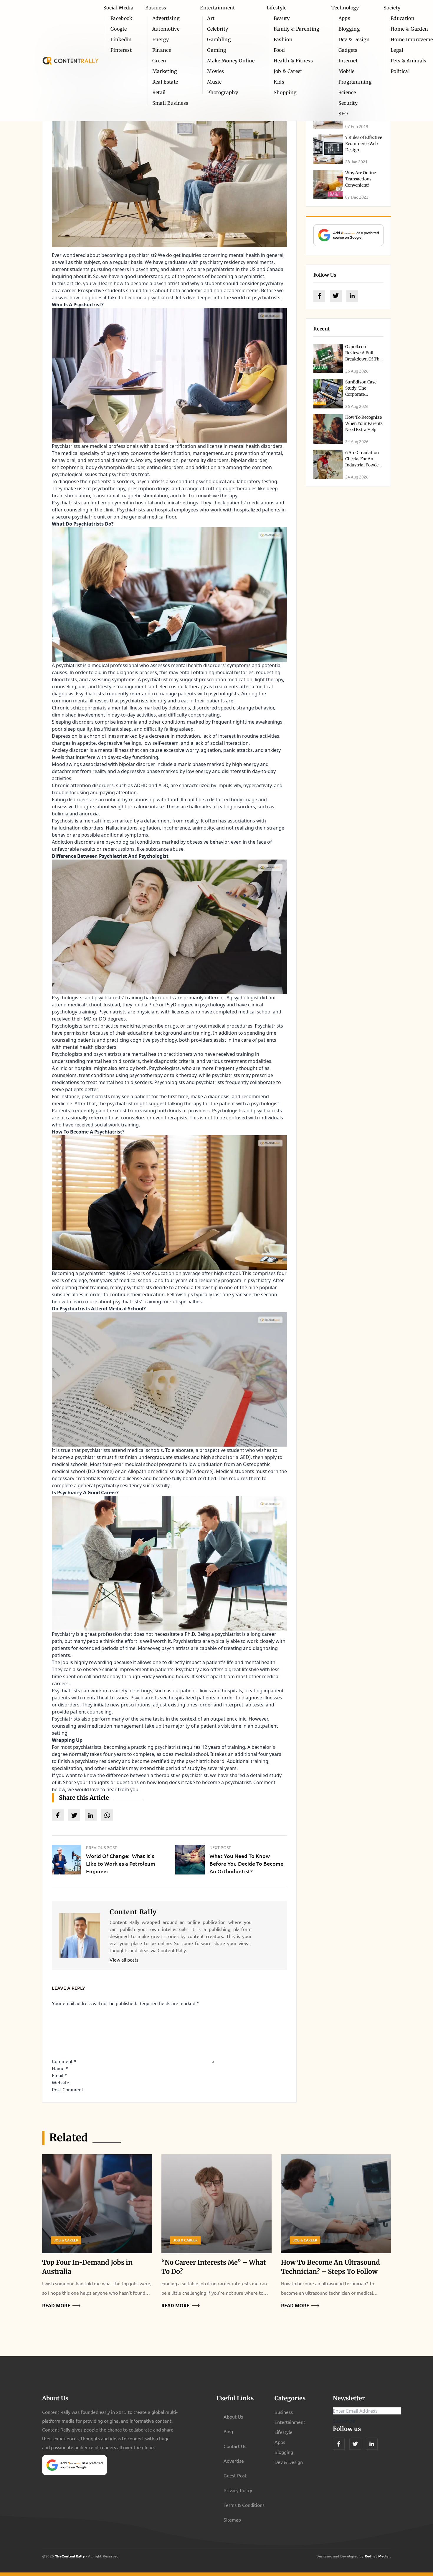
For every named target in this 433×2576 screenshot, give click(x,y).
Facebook (122, 18)
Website (61, 2082)
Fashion (283, 39)
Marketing (165, 71)
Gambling (219, 39)
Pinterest (121, 50)
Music (214, 82)
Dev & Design (354, 39)
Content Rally (133, 1912)
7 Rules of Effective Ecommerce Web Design (364, 144)
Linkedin (121, 39)
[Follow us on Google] (348, 235)
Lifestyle (277, 8)
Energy (161, 39)
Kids (279, 82)
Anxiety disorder (70, 750)
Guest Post (235, 2475)
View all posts (124, 1960)
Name (60, 2068)
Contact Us (235, 2446)
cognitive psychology (153, 1040)
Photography (223, 92)
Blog (228, 2431)
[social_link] (319, 296)
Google (119, 29)
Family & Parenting (297, 29)
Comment (64, 2061)
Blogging (349, 29)
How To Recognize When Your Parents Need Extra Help (364, 423)
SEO (343, 114)
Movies (215, 71)
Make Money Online (231, 61)
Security (348, 103)
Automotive (166, 29)
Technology (345, 8)
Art (211, 18)
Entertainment (217, 8)
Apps (344, 18)
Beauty (282, 18)
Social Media (118, 8)
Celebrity (218, 29)
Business (156, 8)
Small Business (170, 103)
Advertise (234, 2461)
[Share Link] (58, 1815)
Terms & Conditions (244, 2505)
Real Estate (165, 82)
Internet (348, 61)
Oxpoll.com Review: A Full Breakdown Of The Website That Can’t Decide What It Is (363, 359)
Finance (162, 50)
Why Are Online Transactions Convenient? (361, 179)
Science (347, 92)
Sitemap (232, 2520)
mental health (244, 255)
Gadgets (348, 50)
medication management (115, 1726)
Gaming (217, 50)
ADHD (141, 785)
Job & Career (288, 71)
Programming (355, 82)
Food (279, 50)
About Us (233, 2417)
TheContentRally (70, 2556)
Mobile (347, 71)
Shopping (285, 92)
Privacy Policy (238, 2490)
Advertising (166, 18)
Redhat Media (377, 2556)
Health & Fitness (293, 61)
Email (59, 2075)
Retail (159, 92)
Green (159, 61)
